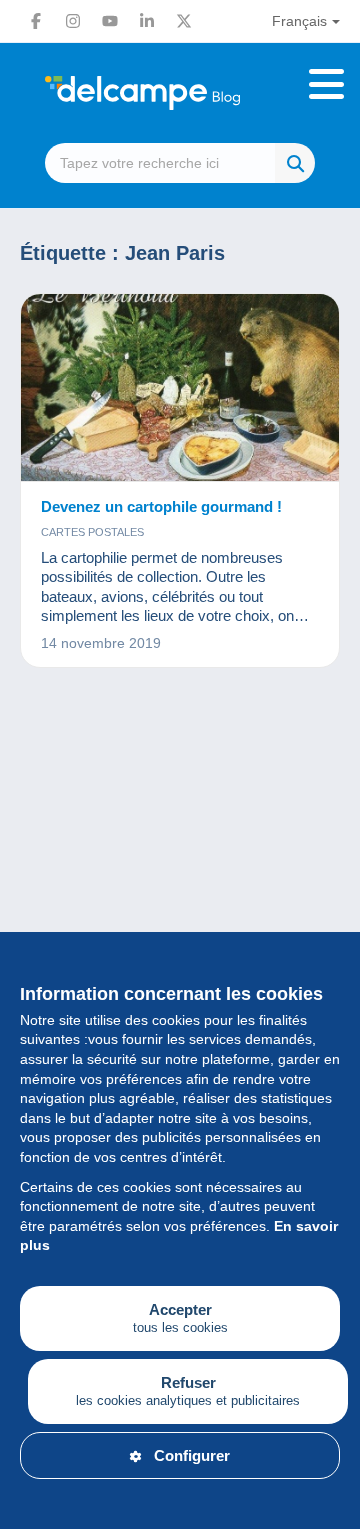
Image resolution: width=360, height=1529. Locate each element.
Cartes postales (92, 532)
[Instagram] (73, 21)
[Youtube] (110, 21)
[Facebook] (36, 21)
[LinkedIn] (147, 21)
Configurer (192, 1455)
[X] (184, 21)
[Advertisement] (180, 908)
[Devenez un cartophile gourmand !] (180, 388)
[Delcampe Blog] (180, 93)
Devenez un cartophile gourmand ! (161, 506)
